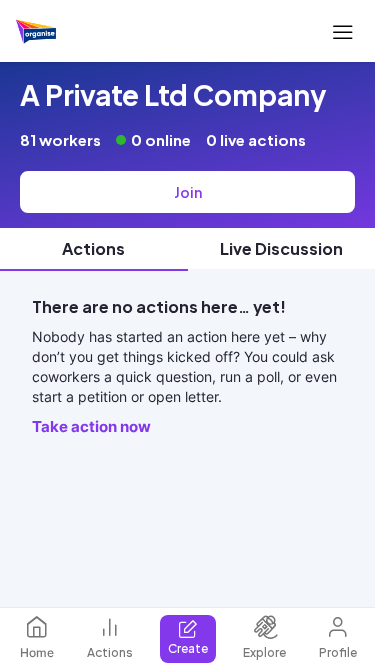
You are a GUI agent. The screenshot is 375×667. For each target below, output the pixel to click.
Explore (264, 652)
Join (188, 192)
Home (37, 652)
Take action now (91, 426)
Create (188, 648)
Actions (110, 652)
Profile (338, 652)
